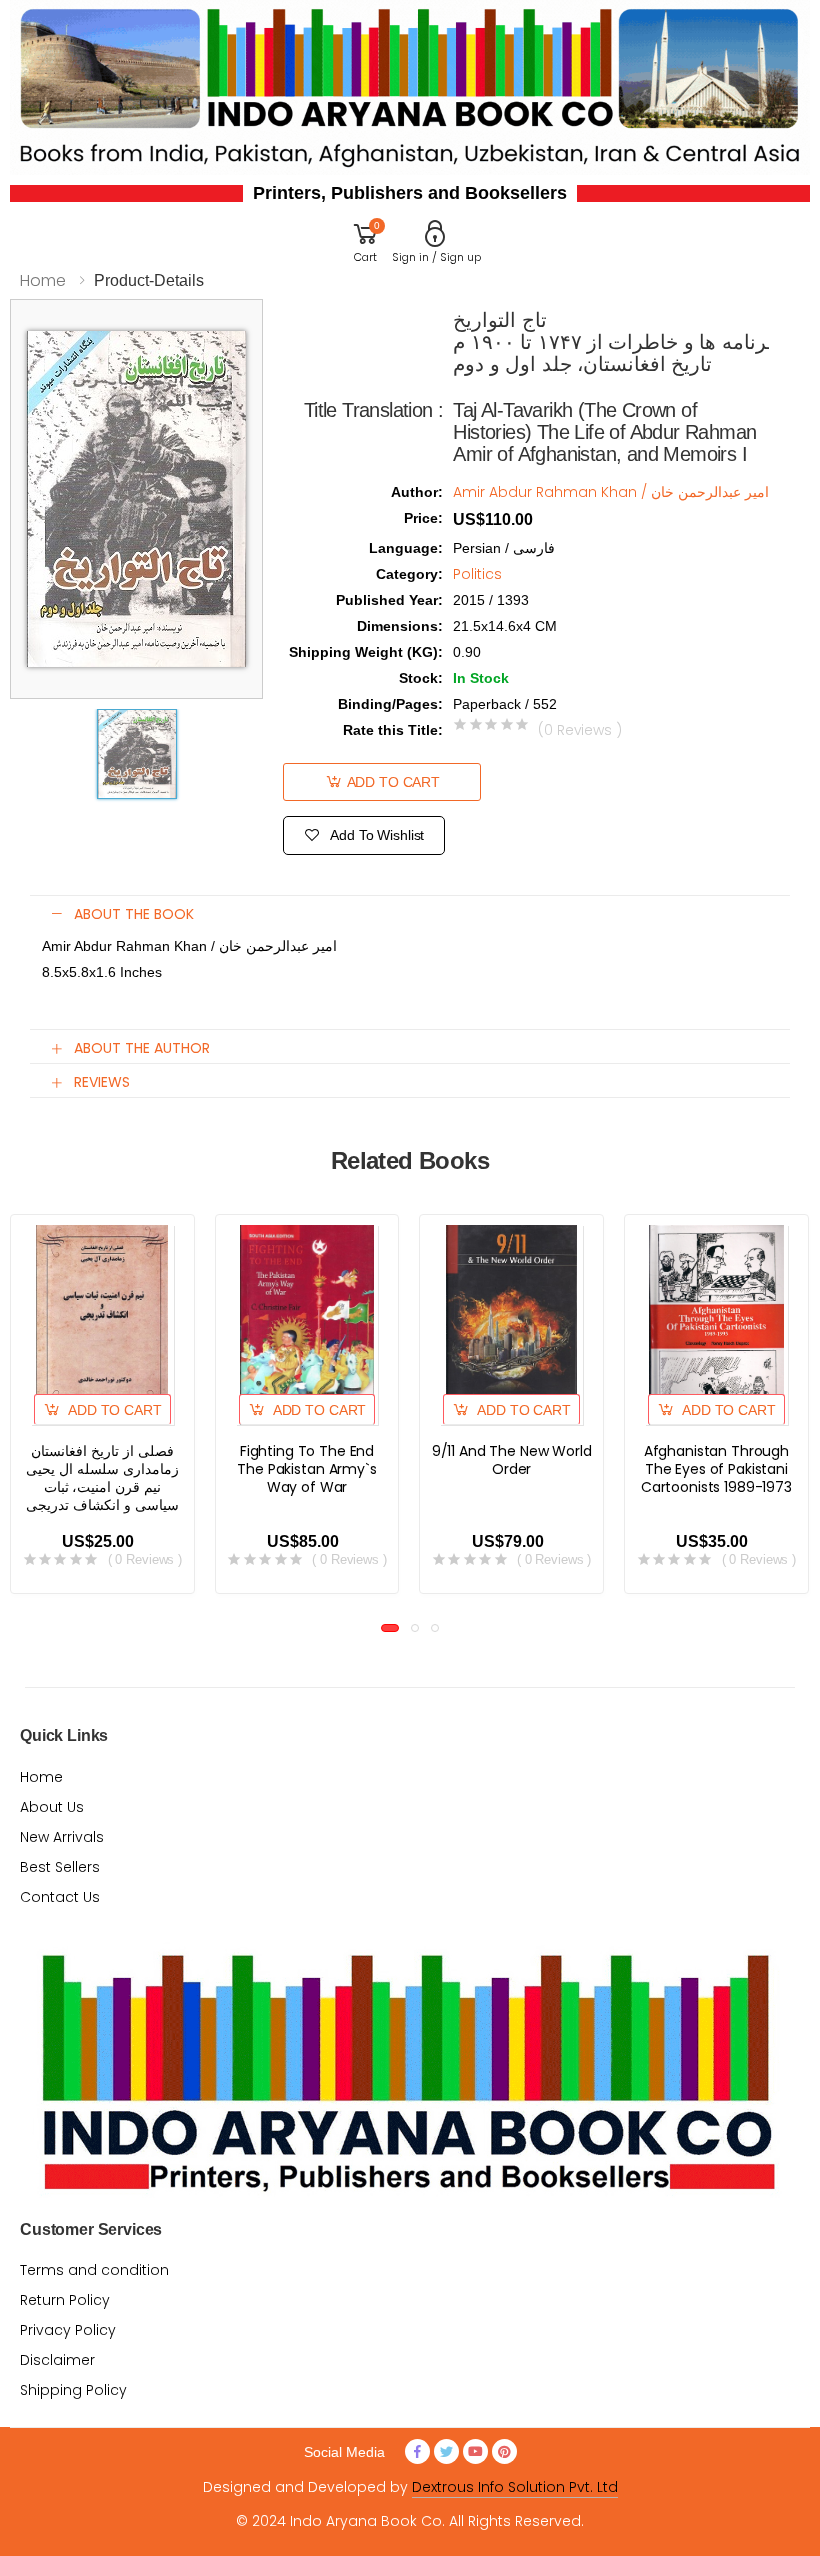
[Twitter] (446, 2451)
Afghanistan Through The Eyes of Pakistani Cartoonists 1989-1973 (716, 1469)
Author (417, 492)
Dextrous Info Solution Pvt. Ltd (515, 2487)
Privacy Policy (68, 2330)
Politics (477, 574)
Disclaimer (57, 2360)
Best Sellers (60, 1867)
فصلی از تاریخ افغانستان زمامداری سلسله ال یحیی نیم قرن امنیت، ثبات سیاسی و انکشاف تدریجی (102, 1478)
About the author (142, 1048)
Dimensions (400, 626)
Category (409, 574)
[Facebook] (417, 2451)
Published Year (389, 600)
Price (423, 518)
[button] (366, 240)
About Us (52, 1807)
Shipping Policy (73, 2390)
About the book (134, 914)
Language (406, 548)
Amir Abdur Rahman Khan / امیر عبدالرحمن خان (611, 492)
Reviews (102, 1082)
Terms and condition (94, 2270)
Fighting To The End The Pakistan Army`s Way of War (306, 1469)
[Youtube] (475, 2451)
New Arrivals (62, 1837)
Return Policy (65, 2300)
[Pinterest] (504, 2451)
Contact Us (60, 1897)
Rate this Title (393, 730)
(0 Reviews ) (579, 730)
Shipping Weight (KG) (366, 652)
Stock (421, 678)
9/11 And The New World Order (512, 1460)
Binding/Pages (390, 704)
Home (43, 280)
